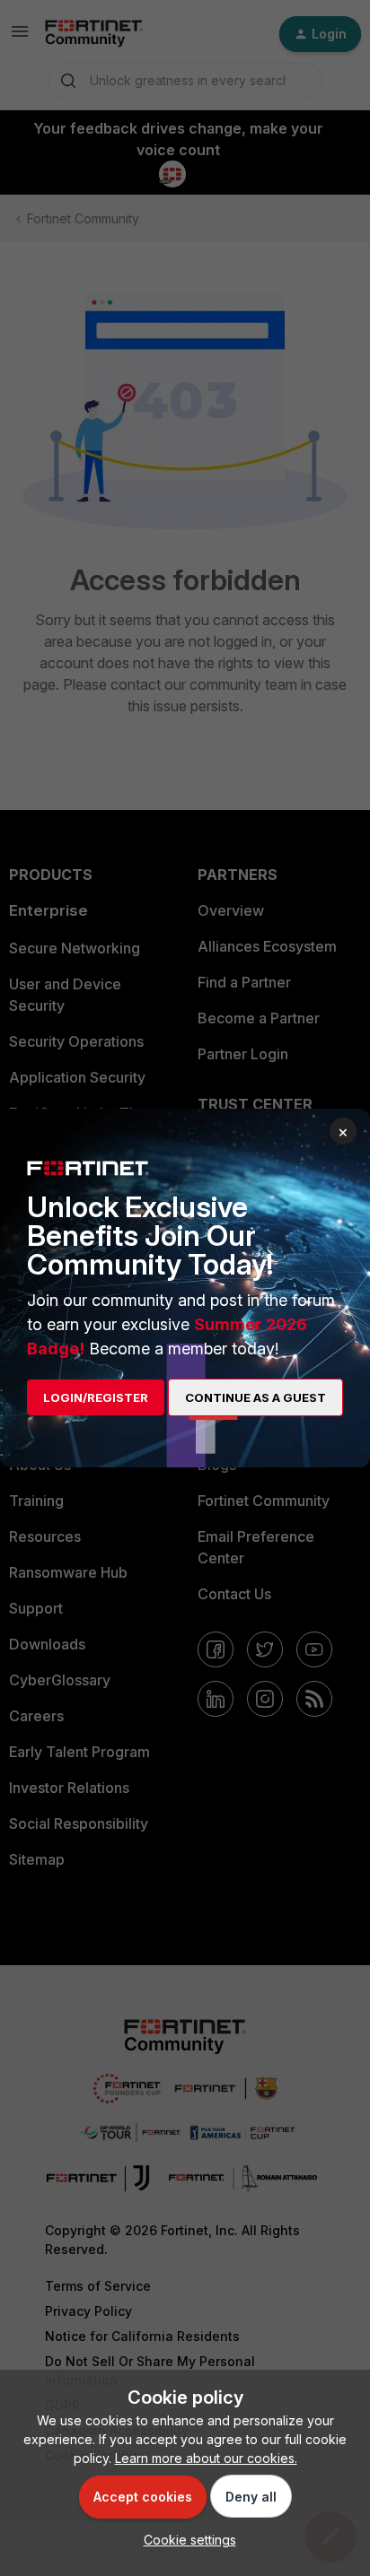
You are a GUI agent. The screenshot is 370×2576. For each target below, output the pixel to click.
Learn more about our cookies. (206, 2458)
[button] (185, 2540)
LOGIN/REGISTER (96, 1397)
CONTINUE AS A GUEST (255, 1397)
